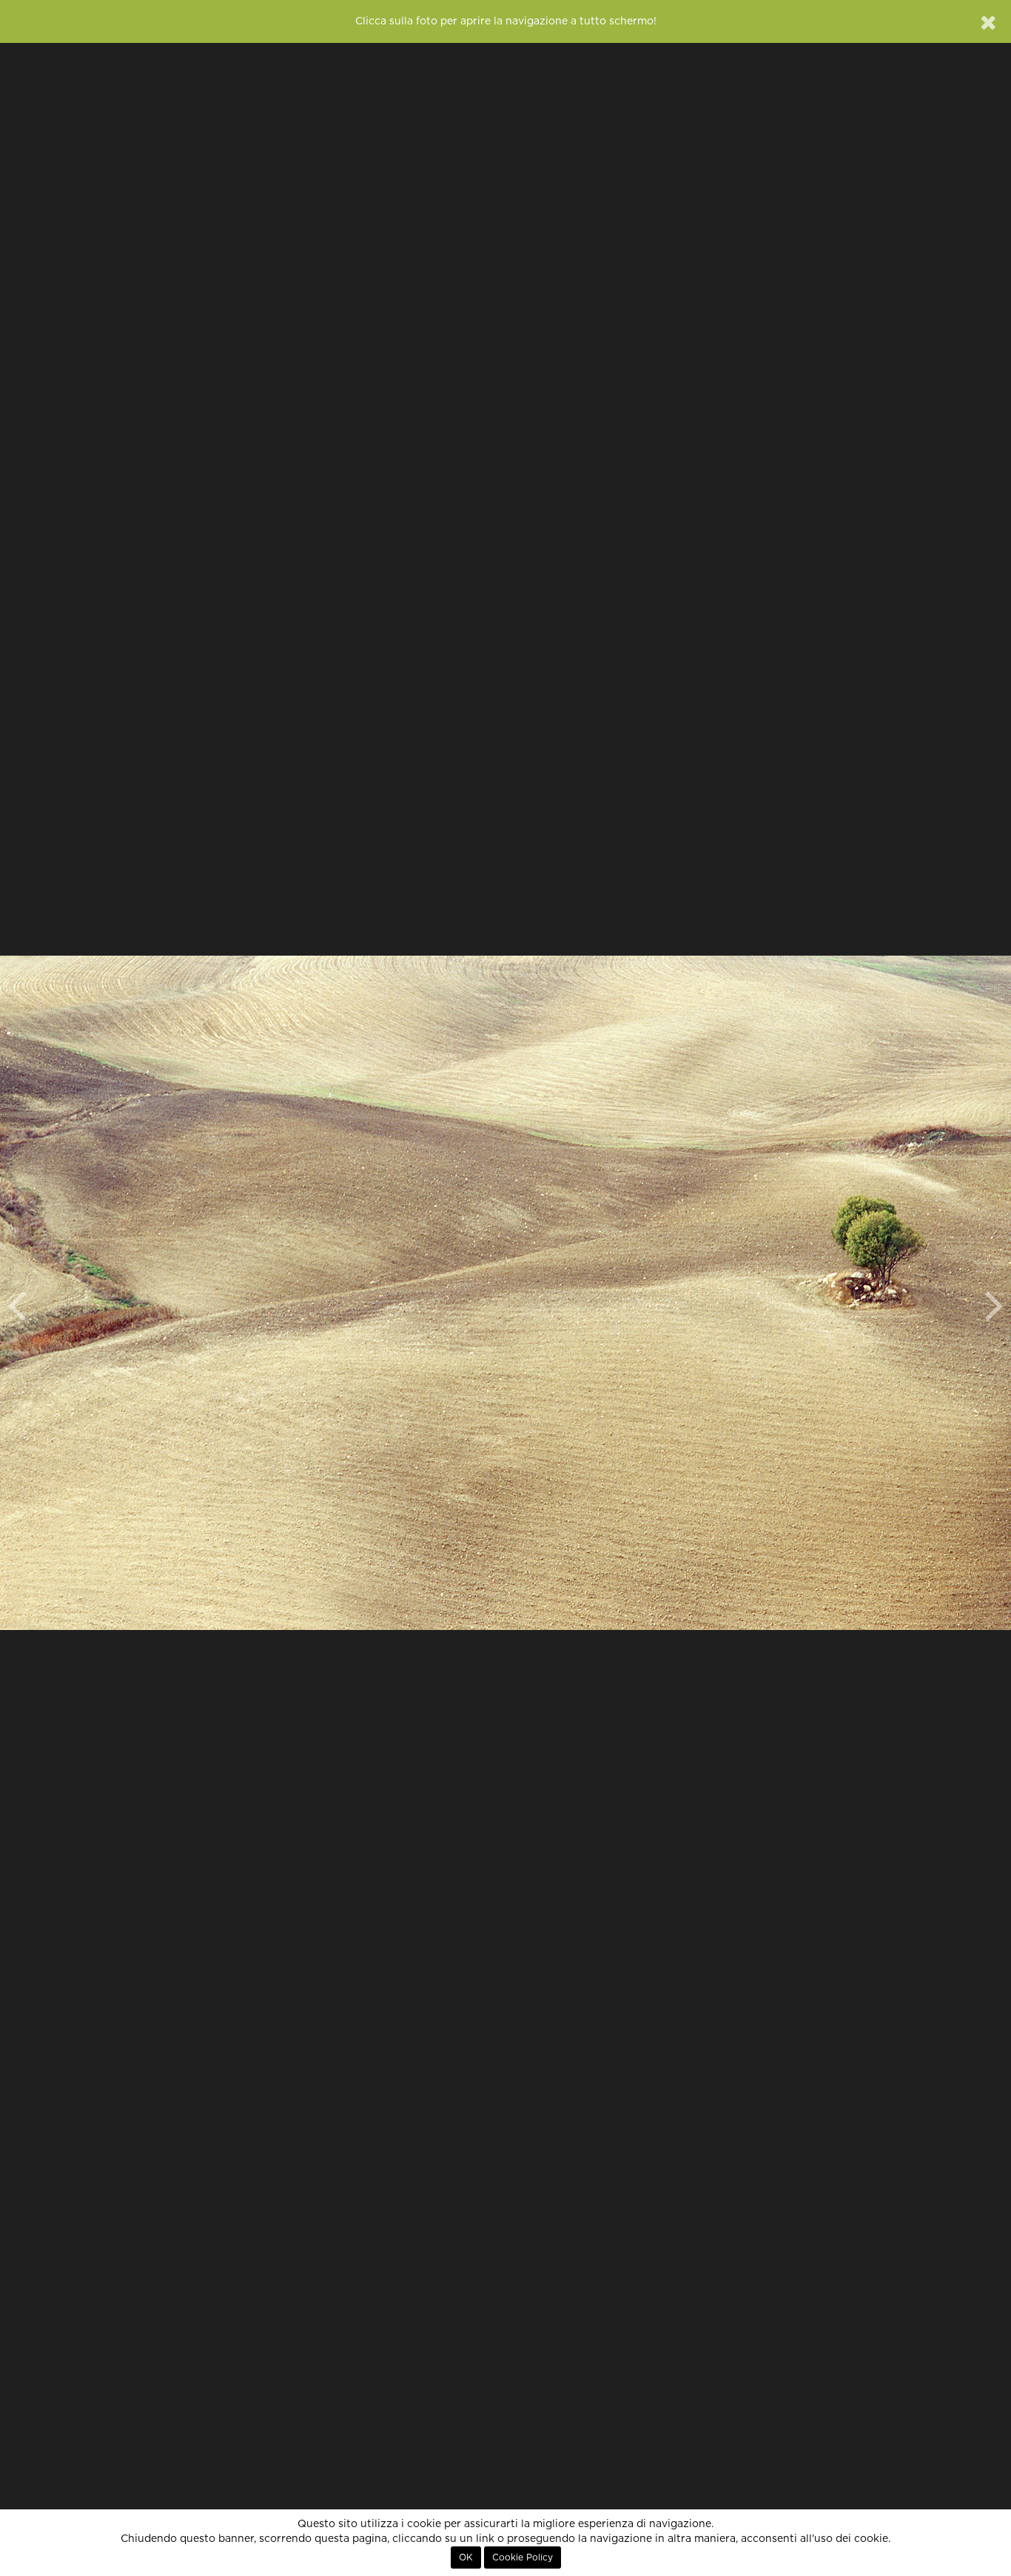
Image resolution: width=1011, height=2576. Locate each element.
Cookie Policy (523, 2557)
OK (466, 2557)
